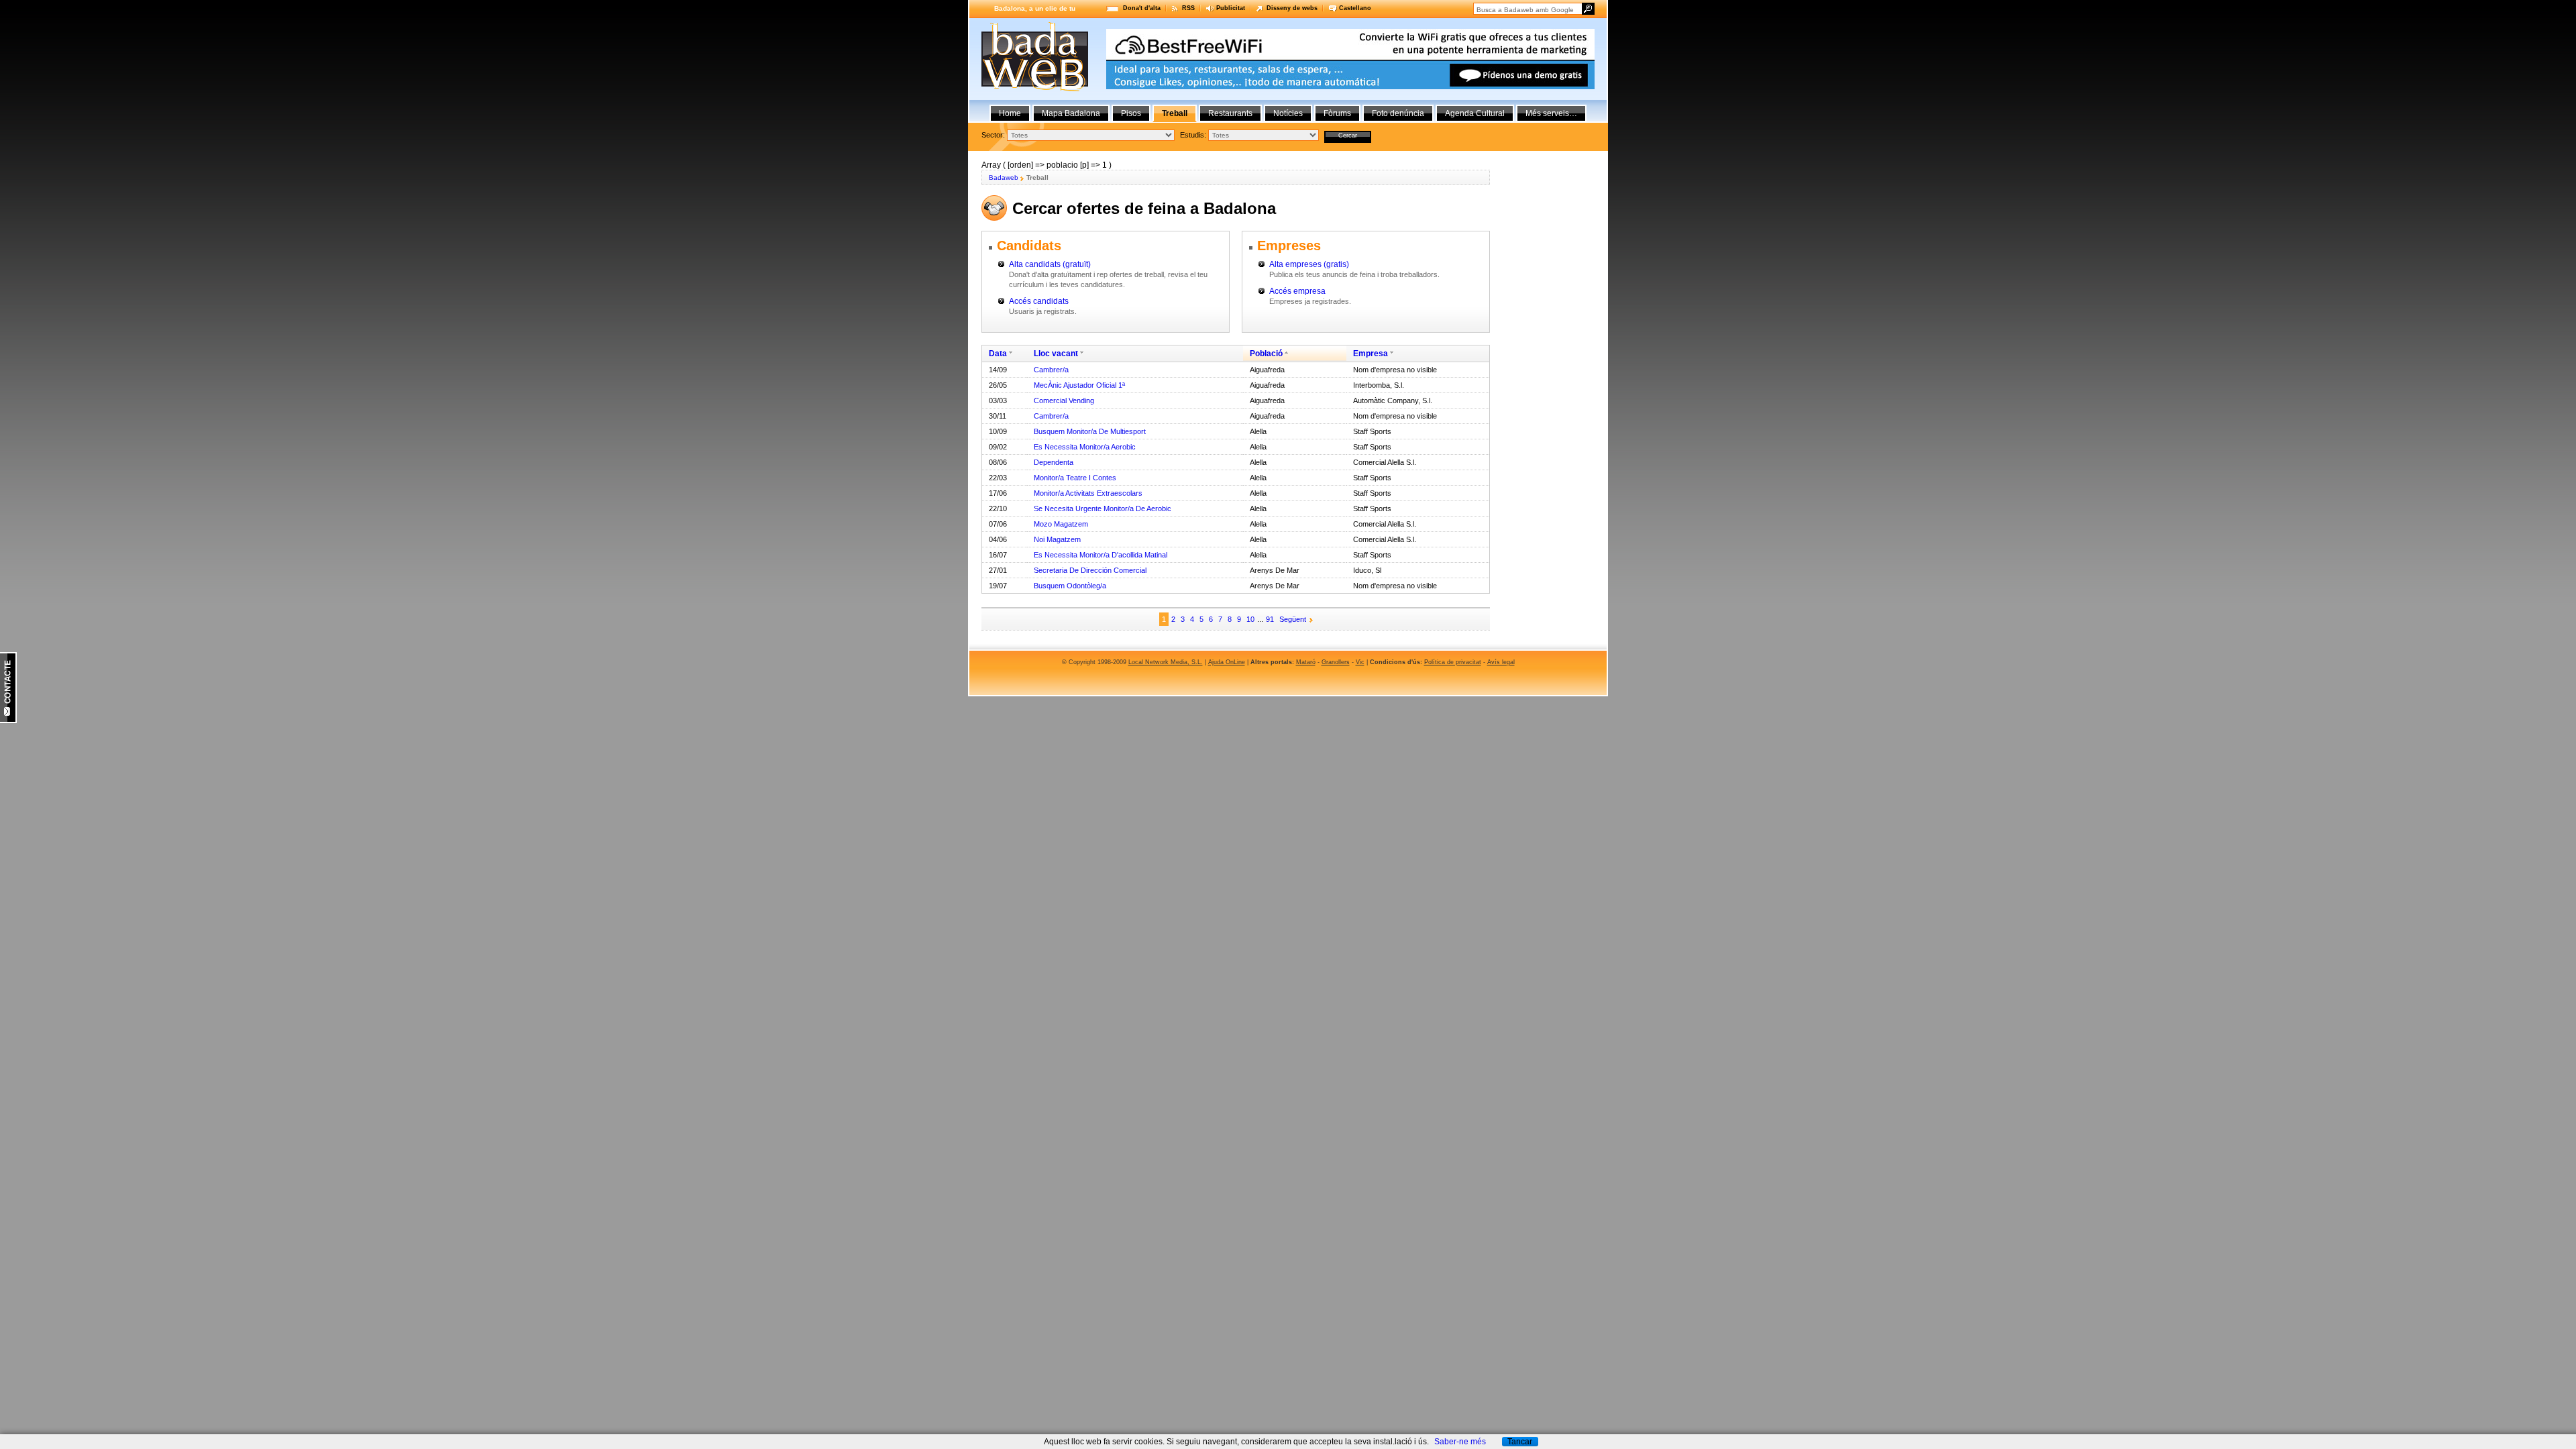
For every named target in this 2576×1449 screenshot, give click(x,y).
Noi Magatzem (1057, 539)
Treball (1175, 113)
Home (1010, 113)
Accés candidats (1039, 301)
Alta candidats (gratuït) (1050, 264)
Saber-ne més (1460, 1442)
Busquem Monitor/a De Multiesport (1090, 431)
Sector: (993, 135)
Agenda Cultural (1475, 113)
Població (1266, 354)
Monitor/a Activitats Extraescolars (1088, 493)
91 (1270, 619)
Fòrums (1337, 113)
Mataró (1306, 662)
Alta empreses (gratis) (1309, 264)
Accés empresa (1297, 291)
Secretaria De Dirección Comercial (1090, 570)
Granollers (1336, 662)
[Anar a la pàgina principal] (1035, 89)
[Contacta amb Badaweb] (8, 720)
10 (1250, 619)
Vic (1360, 662)
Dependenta (1054, 462)
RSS (1188, 8)
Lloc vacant (1056, 354)
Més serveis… (1551, 113)
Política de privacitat (1453, 662)
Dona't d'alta (1142, 8)
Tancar (1520, 1442)
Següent (1293, 619)
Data (998, 354)
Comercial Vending (1064, 400)
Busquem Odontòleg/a (1070, 586)
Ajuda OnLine (1227, 662)
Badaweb (1004, 177)
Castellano (1355, 8)
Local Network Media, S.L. (1166, 662)
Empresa (1371, 354)
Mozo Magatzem (1061, 524)
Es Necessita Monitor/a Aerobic (1085, 447)
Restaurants (1230, 113)
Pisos (1131, 113)
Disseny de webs (1292, 8)
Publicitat (1231, 8)
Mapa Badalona (1071, 113)
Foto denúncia (1398, 113)
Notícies (1288, 113)
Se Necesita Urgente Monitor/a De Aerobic (1103, 508)
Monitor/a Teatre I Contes (1075, 478)
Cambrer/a (1051, 370)
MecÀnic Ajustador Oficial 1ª (1079, 385)
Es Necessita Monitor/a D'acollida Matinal (1101, 555)
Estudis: (1193, 135)
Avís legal (1501, 662)
